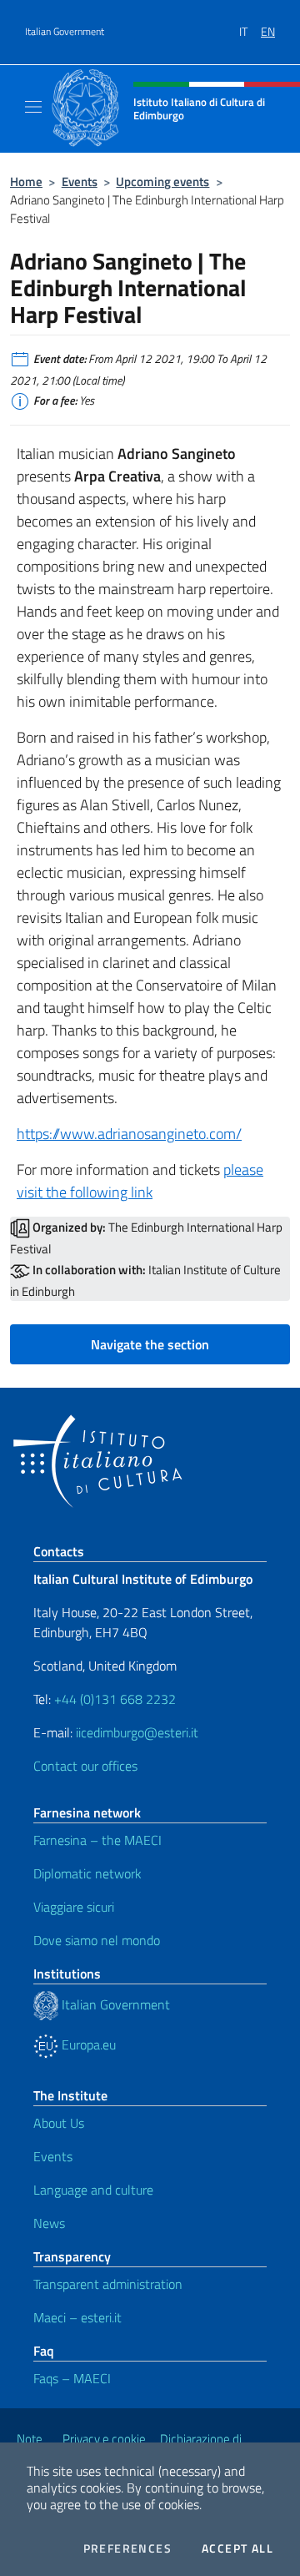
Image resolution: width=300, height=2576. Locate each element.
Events (80, 181)
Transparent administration (108, 2284)
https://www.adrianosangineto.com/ (129, 1134)
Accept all (237, 2548)
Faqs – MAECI (72, 2378)
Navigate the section (150, 1344)
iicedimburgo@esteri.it (137, 1732)
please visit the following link (140, 1181)
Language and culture (93, 2190)
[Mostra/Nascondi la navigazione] (33, 107)
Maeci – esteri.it (77, 2317)
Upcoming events (162, 181)
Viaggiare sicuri (74, 1907)
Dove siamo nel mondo (97, 1940)
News (49, 2223)
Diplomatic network (87, 1873)
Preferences (127, 2548)
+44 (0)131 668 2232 (115, 1699)
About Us (59, 2123)
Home (26, 181)
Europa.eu (87, 2044)
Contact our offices (85, 1766)
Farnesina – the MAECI (97, 1840)
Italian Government (65, 32)
